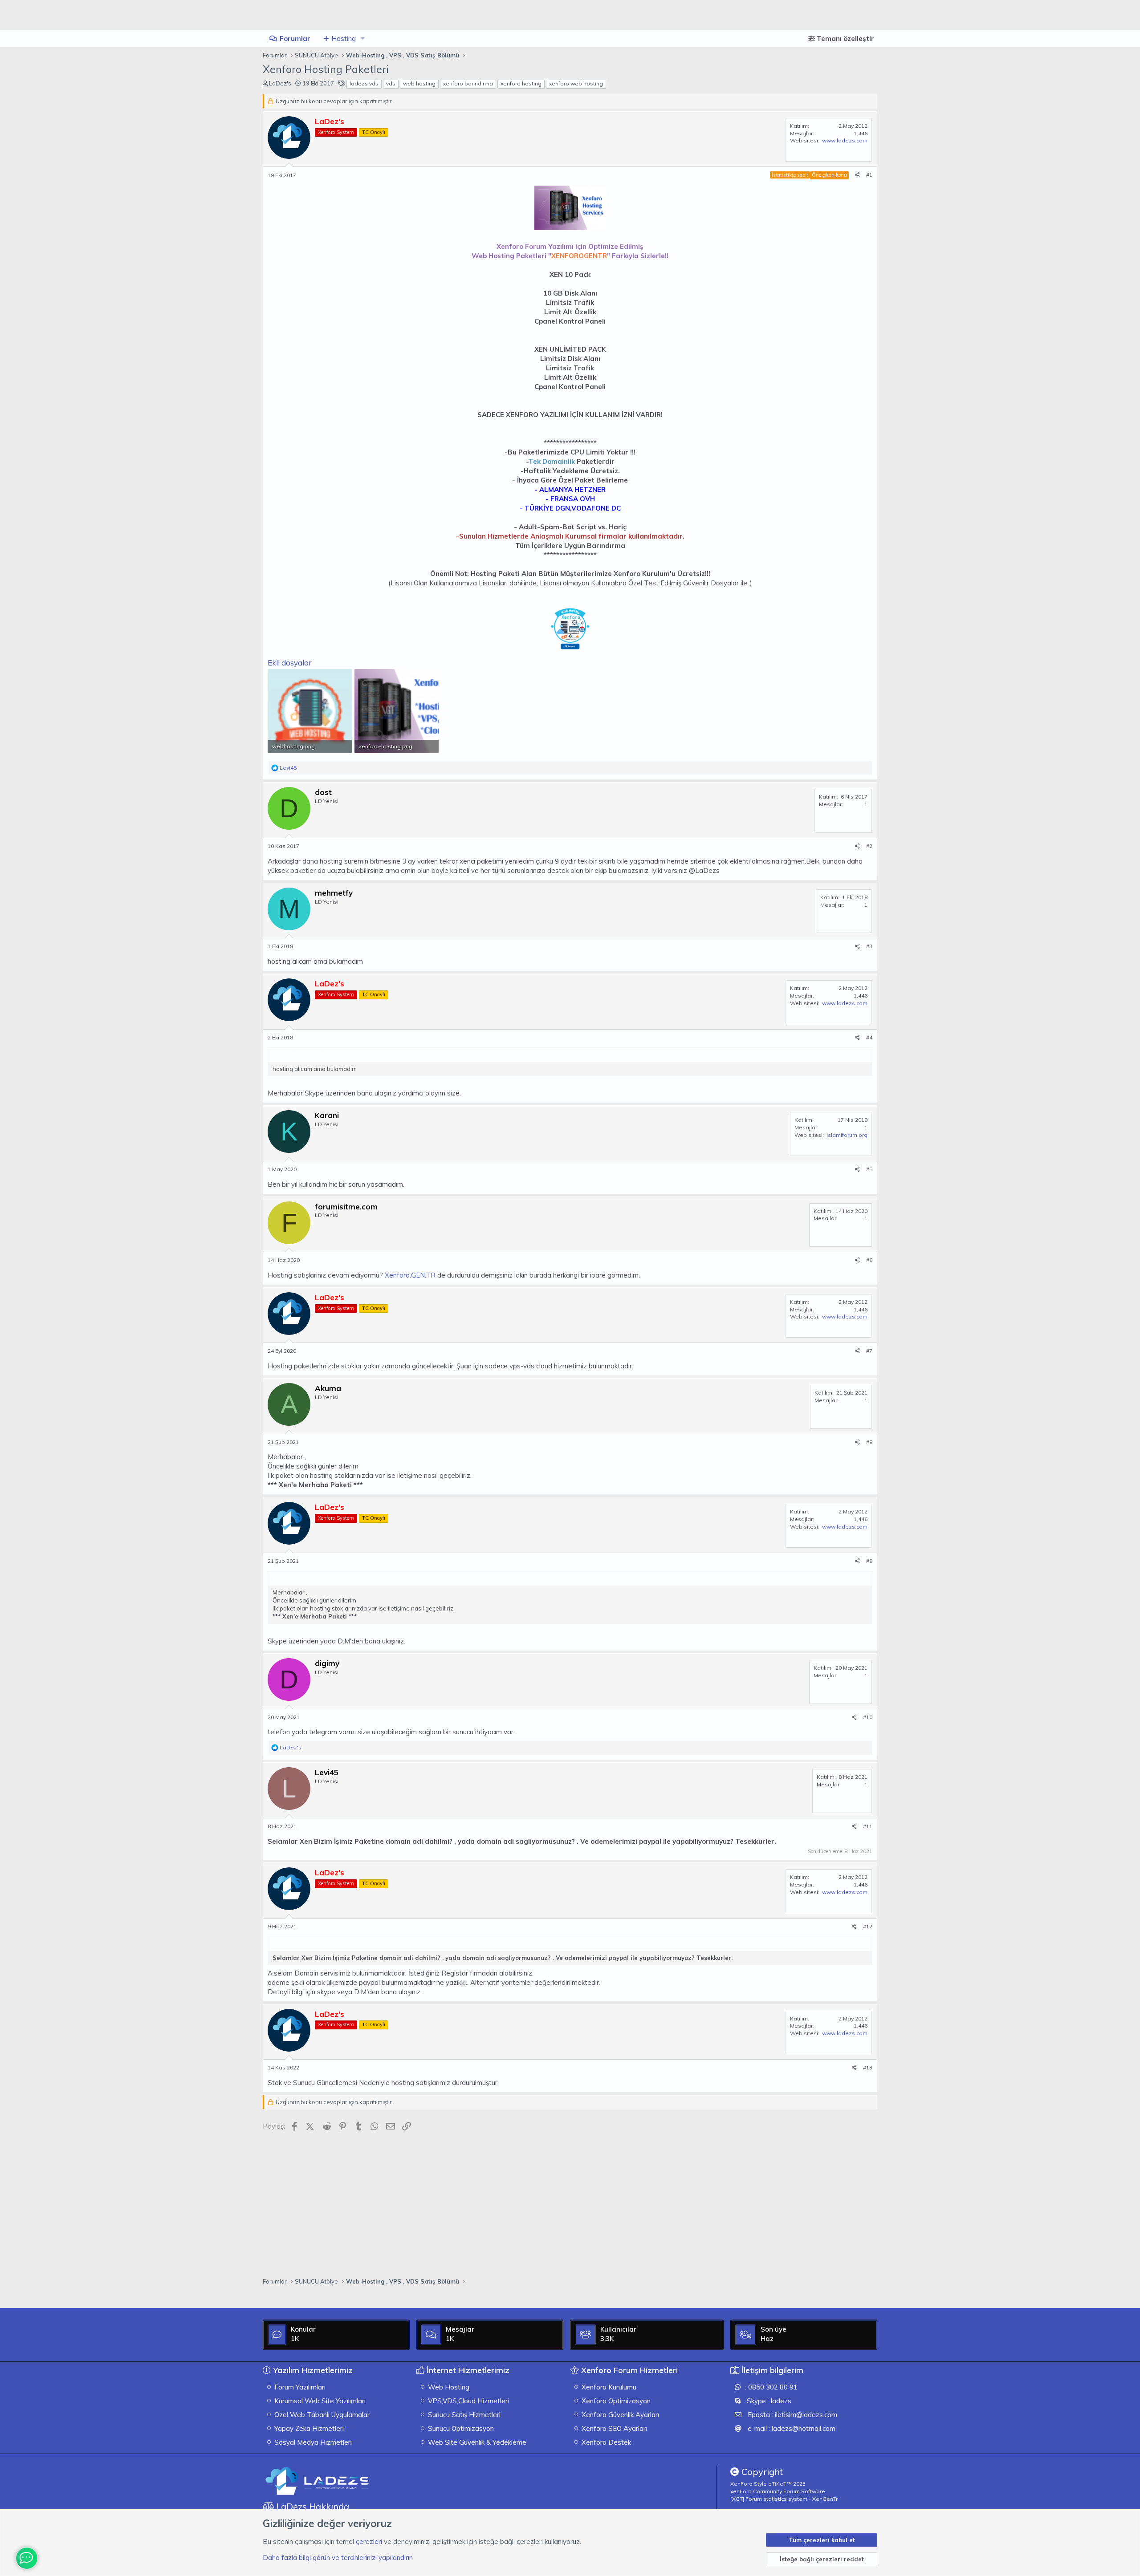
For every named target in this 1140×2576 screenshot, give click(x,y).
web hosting (419, 83)
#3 (869, 946)
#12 (868, 1926)
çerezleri (369, 2542)
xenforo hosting (521, 83)
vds (391, 83)
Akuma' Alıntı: (291, 1578)
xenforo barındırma (468, 83)
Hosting (344, 39)
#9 (869, 1561)
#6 (869, 1260)
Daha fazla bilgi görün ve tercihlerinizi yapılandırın (338, 2558)
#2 (869, 846)
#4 (869, 1037)
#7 (869, 1351)
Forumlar (295, 39)
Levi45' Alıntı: (291, 1944)
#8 (869, 1442)
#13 (868, 2067)
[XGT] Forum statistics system (784, 2499)
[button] (363, 39)
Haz (767, 2339)
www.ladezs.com (845, 140)
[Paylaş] (857, 175)
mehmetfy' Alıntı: (295, 1055)
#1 (869, 175)
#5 (869, 1169)
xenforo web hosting (576, 83)
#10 (868, 1717)
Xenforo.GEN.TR (411, 1275)
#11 (868, 1826)
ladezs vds (364, 83)
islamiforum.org (847, 1135)
